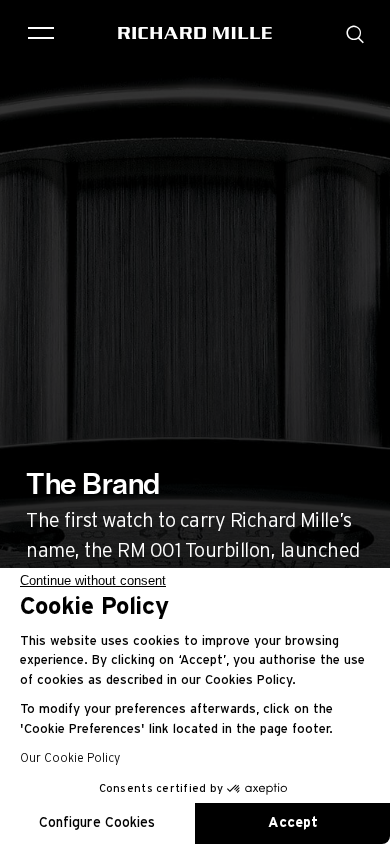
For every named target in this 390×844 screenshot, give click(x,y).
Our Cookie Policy (70, 758)
